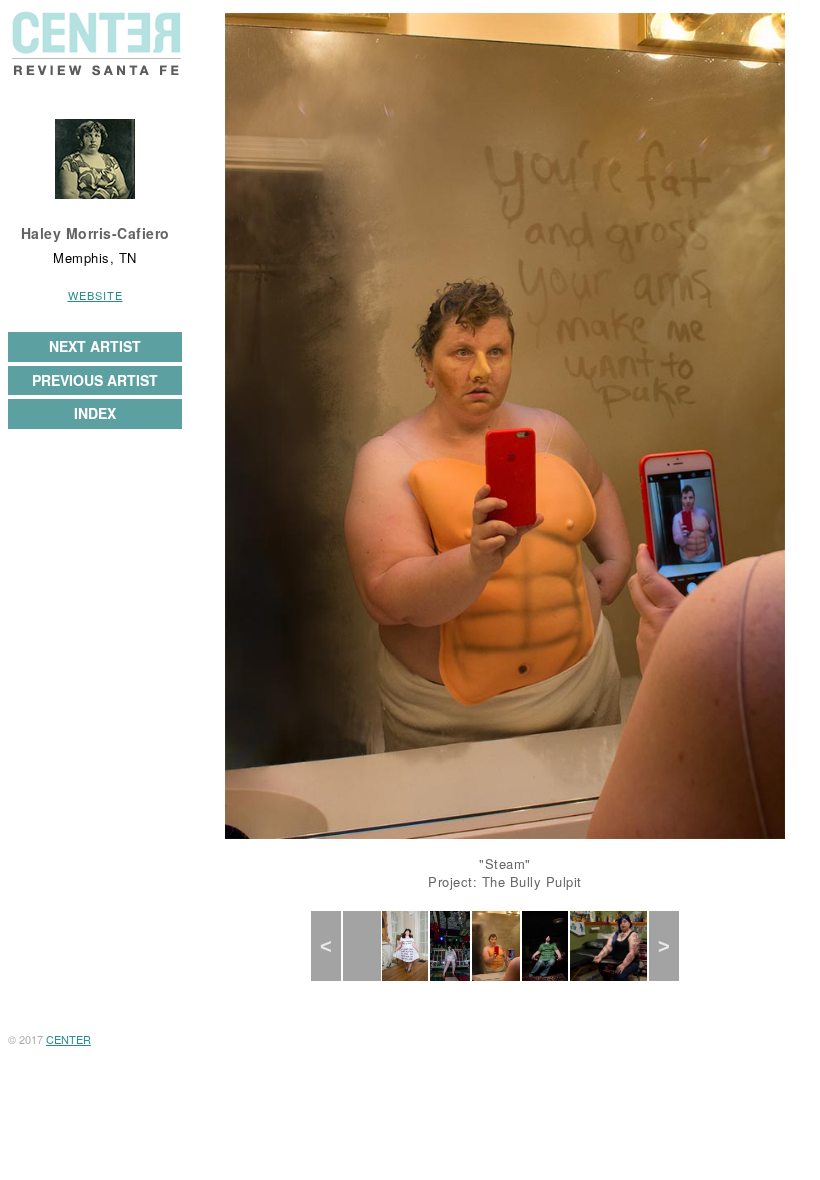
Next (671, 946)
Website (95, 295)
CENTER (68, 1039)
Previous (335, 946)
